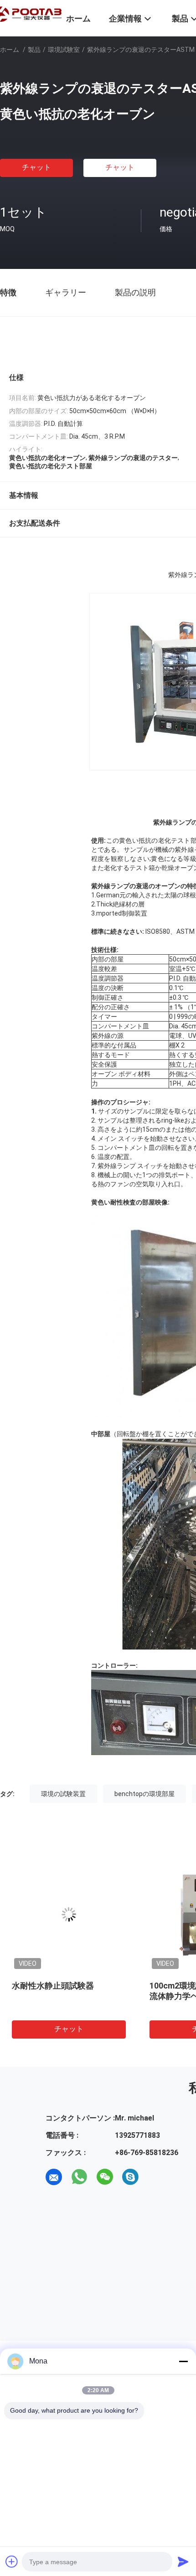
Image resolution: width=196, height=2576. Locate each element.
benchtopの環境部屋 (144, 1794)
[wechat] (105, 2177)
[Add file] (12, 2561)
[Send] (183, 2561)
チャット (36, 167)
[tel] (156, 2177)
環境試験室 (64, 50)
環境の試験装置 (63, 1794)
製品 (34, 50)
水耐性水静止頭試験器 (53, 1986)
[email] (54, 2177)
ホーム (10, 50)
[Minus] (183, 2361)
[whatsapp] (79, 2177)
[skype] (130, 2177)
